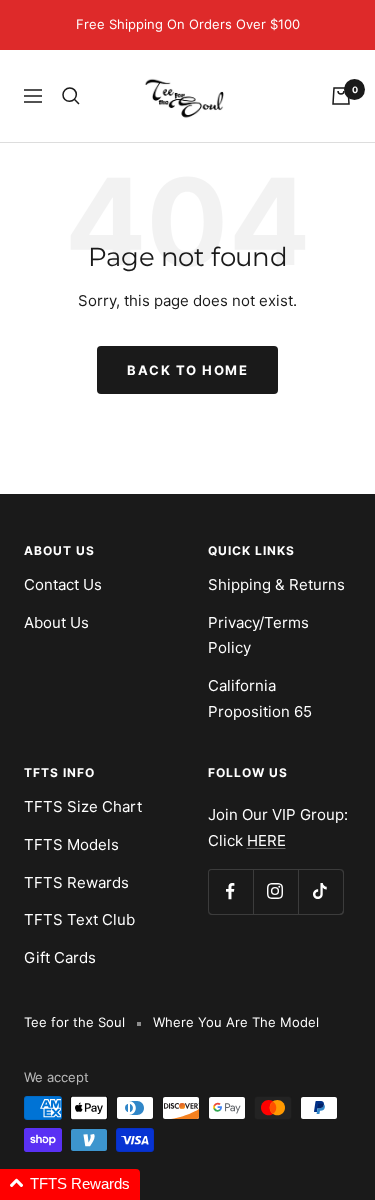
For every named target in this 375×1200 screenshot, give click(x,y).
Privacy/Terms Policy (258, 635)
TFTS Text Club (79, 919)
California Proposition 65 (260, 698)
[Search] (71, 96)
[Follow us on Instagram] (275, 891)
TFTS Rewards (76, 882)
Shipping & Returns (276, 584)
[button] (70, 1184)
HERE (266, 840)
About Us (56, 622)
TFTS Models (71, 844)
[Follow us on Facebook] (230, 891)
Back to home (187, 370)
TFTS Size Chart (83, 806)
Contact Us (63, 584)
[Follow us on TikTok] (320, 891)
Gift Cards (60, 957)
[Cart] (341, 96)
